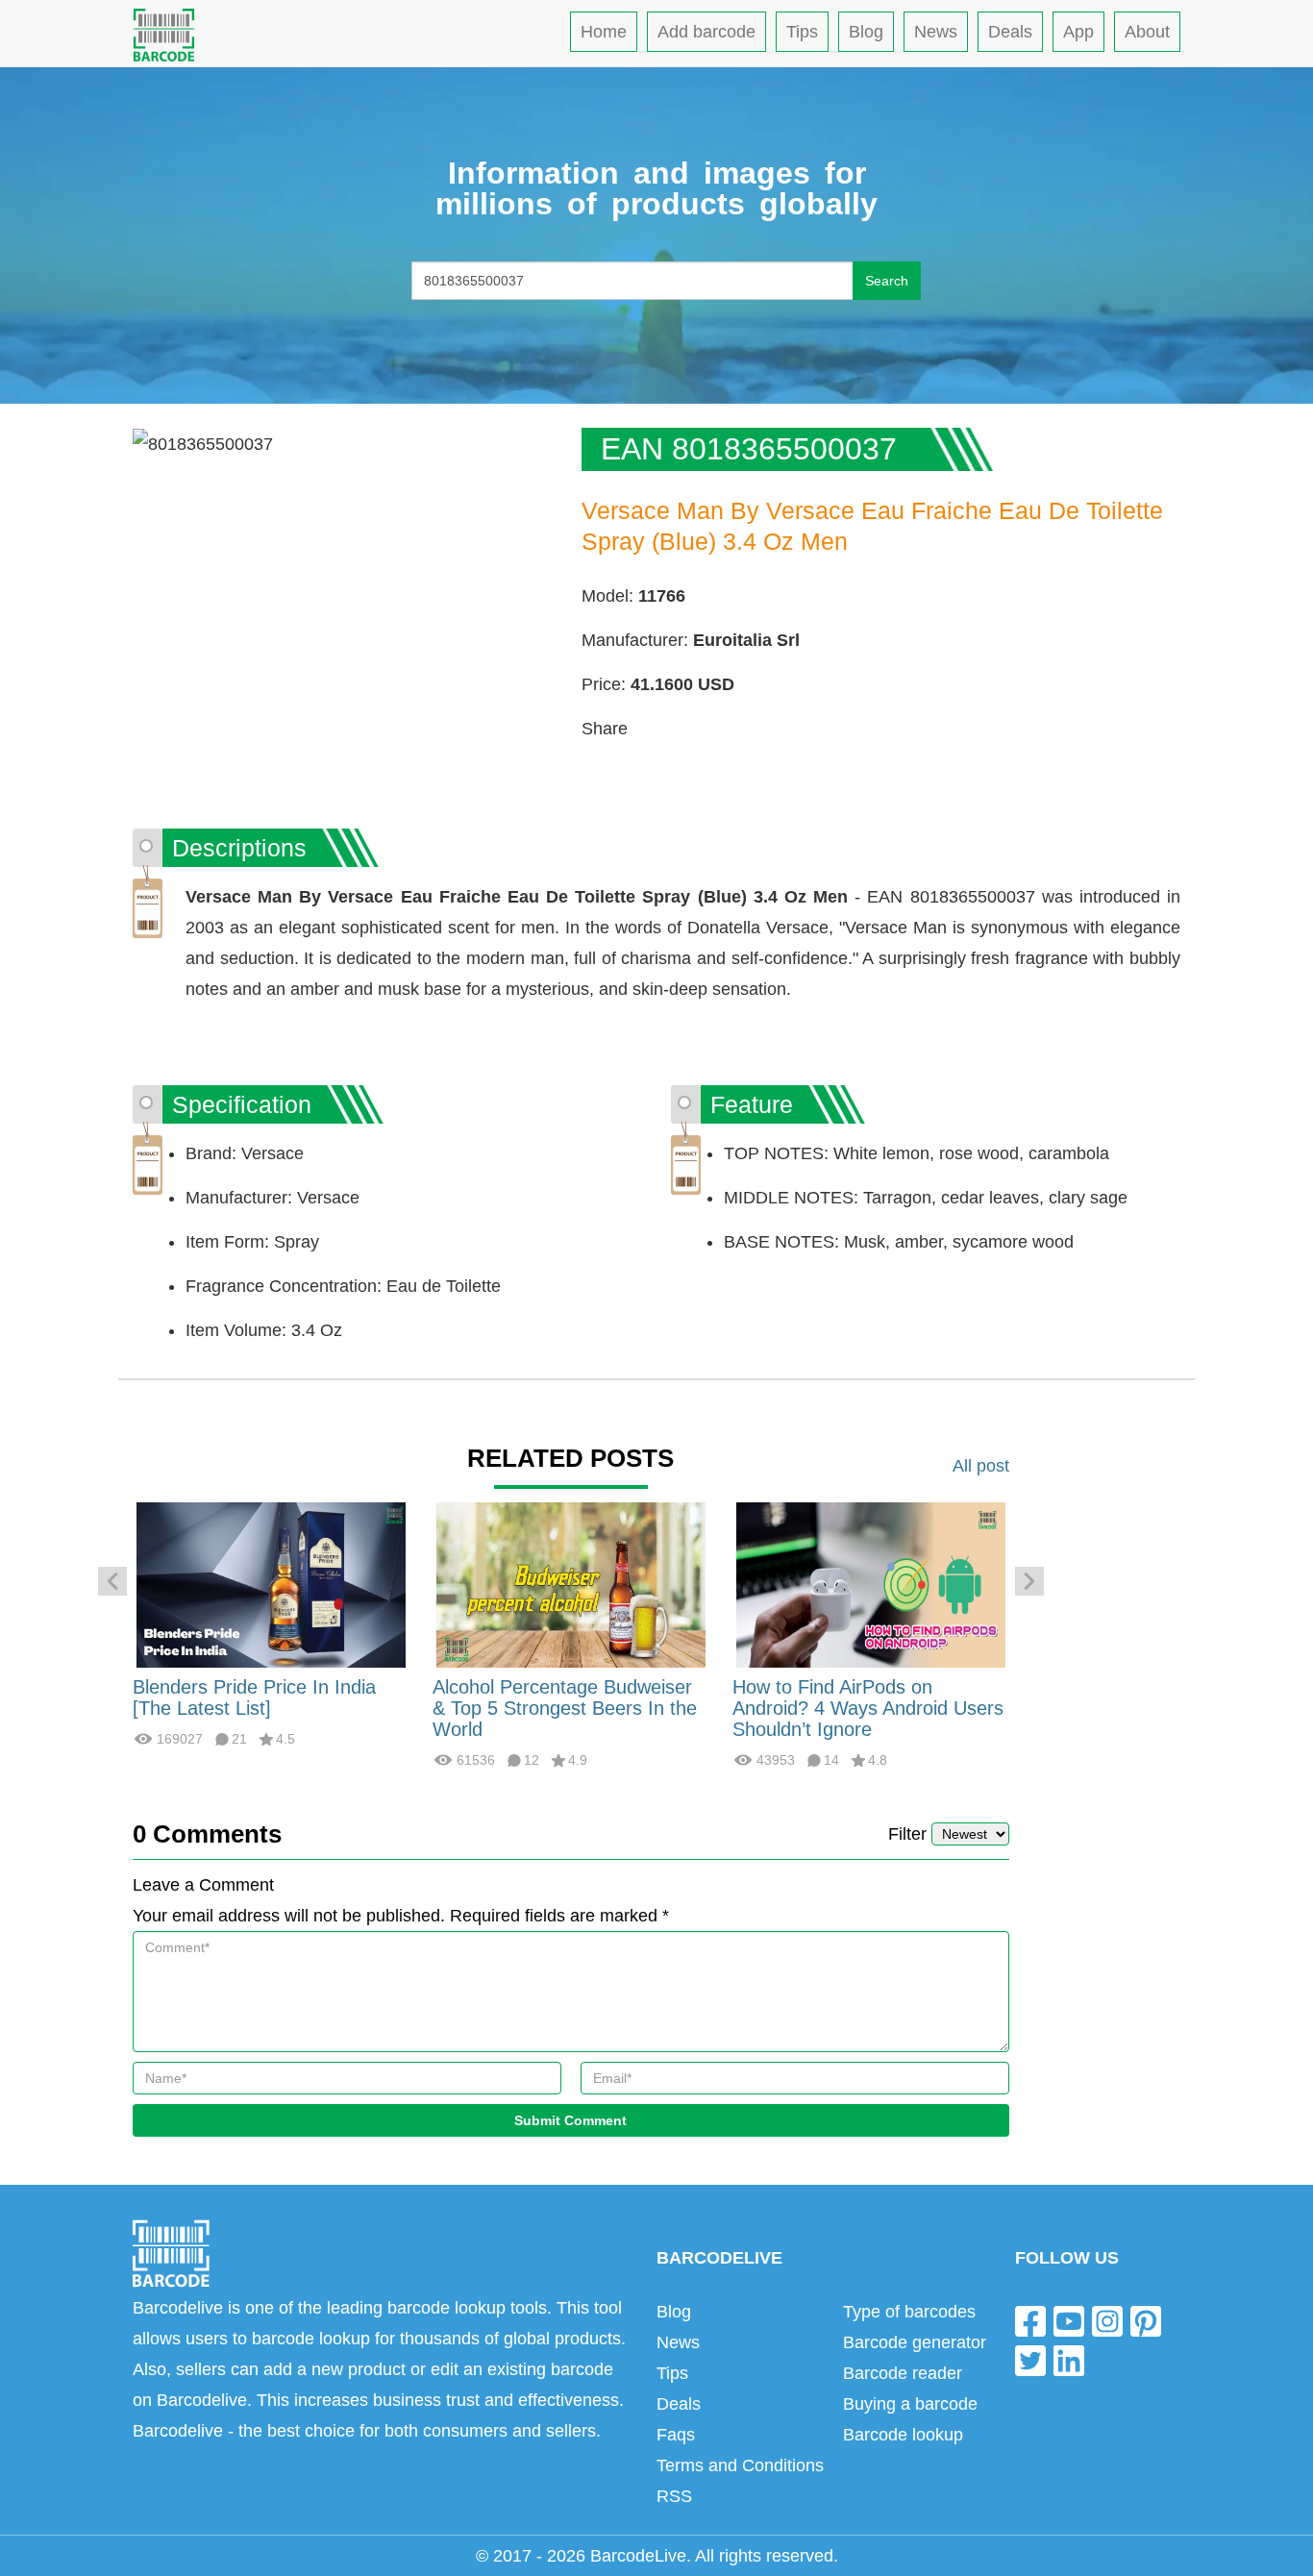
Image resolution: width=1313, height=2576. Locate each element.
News (936, 32)
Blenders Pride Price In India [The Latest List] (254, 1697)
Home (604, 32)
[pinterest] (1146, 2320)
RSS (674, 2496)
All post (981, 1466)
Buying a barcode (910, 2404)
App (1078, 32)
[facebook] (1030, 2320)
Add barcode (706, 32)
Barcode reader (903, 2373)
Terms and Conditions (740, 2465)
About (1147, 32)
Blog (866, 32)
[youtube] (1069, 2320)
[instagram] (1107, 2320)
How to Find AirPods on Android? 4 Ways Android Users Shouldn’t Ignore (868, 1708)
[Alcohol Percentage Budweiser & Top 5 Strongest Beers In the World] (571, 1584)
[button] (112, 1581)
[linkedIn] (1069, 2360)
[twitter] (1030, 2360)
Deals (1010, 32)
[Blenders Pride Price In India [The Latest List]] (271, 1584)
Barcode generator (915, 2342)
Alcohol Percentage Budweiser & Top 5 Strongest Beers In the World (565, 1708)
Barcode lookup (903, 2435)
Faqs (676, 2435)
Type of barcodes (909, 2312)
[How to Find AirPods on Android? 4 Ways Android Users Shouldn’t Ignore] (871, 1584)
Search (887, 281)
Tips (802, 32)
